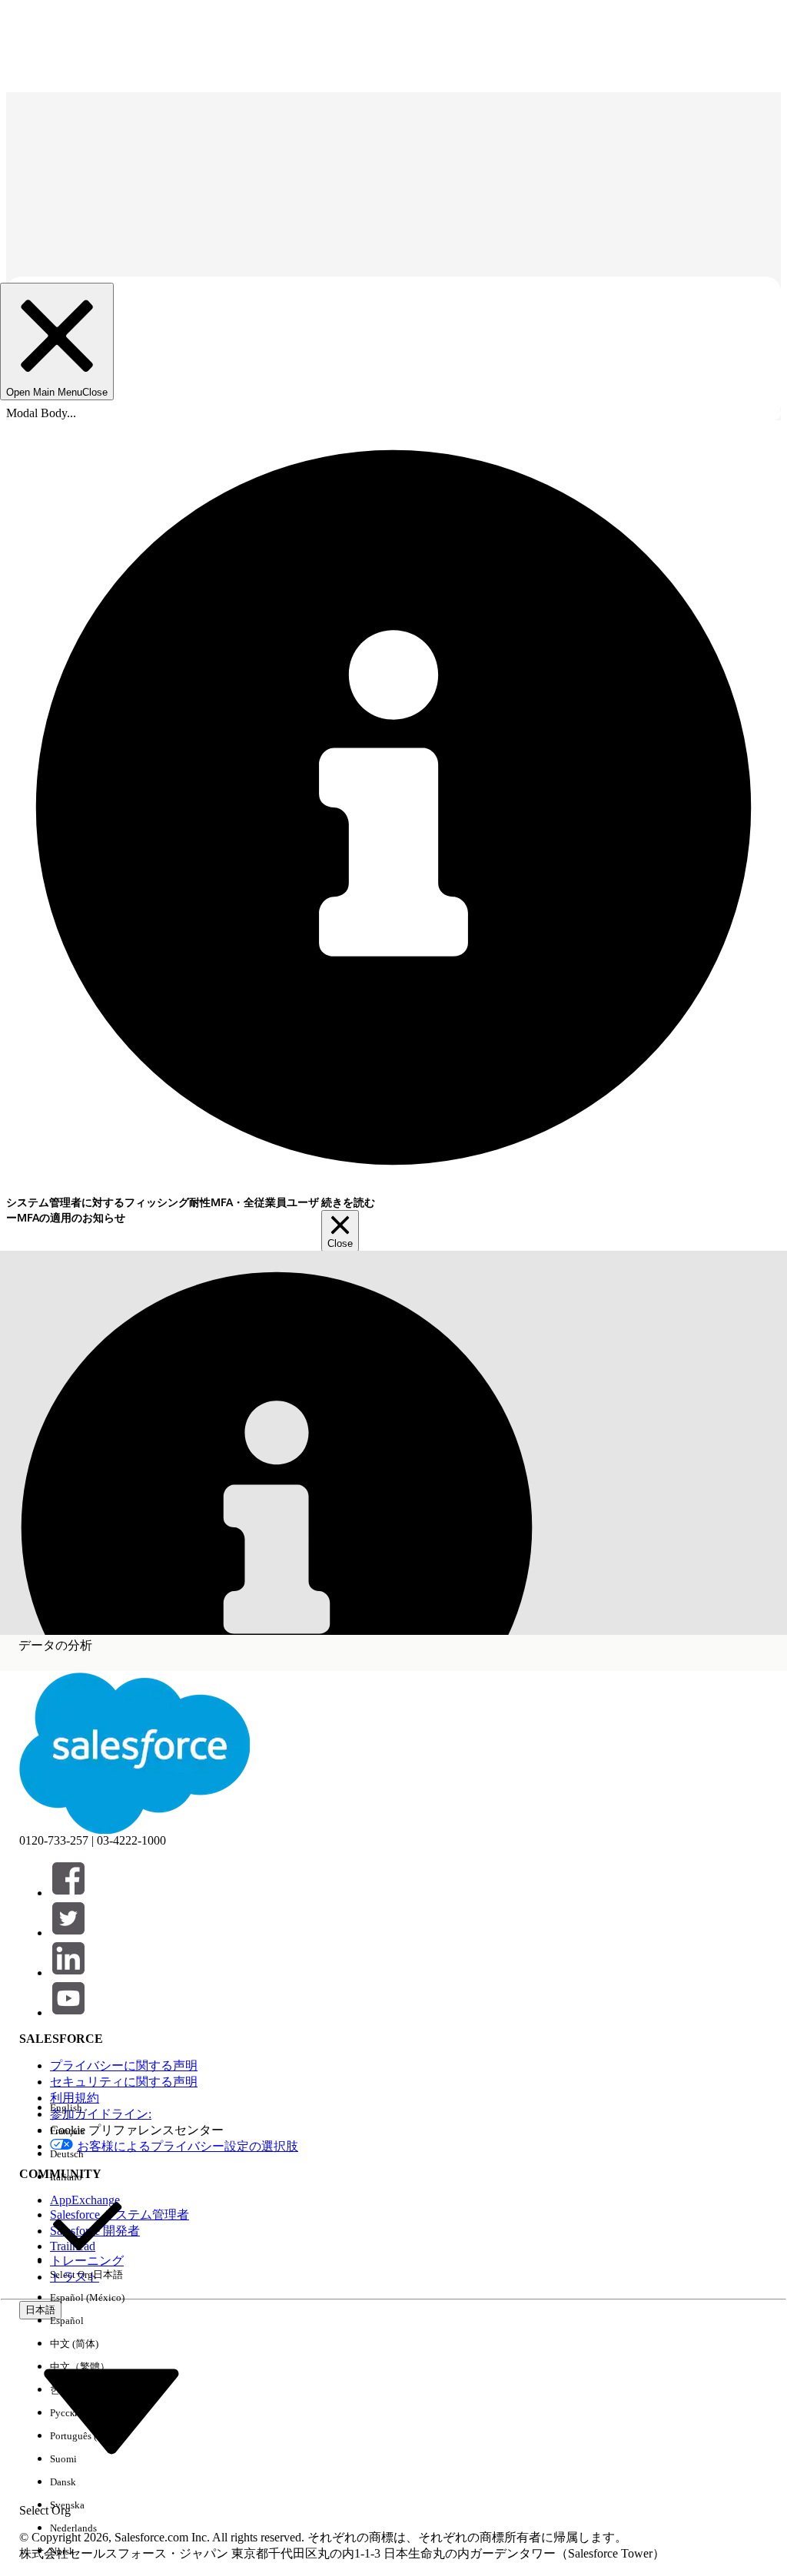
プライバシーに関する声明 (124, 2065)
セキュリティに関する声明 (124, 2082)
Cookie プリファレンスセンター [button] (137, 2130)
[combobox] (111, 2409)
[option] (87, 2108)
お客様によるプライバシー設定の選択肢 (188, 2146)
